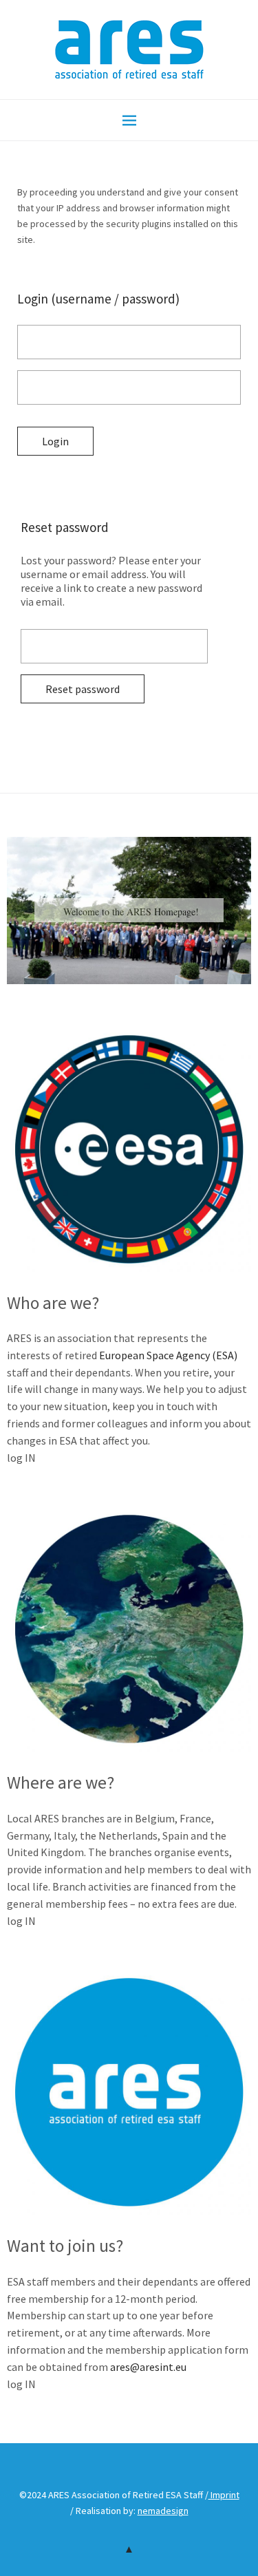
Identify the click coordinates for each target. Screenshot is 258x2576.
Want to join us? (65, 2246)
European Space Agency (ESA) (168, 1355)
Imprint (224, 2495)
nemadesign (163, 2511)
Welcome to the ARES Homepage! (131, 912)
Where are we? (61, 1782)
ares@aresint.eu (148, 2367)
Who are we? (53, 1303)
